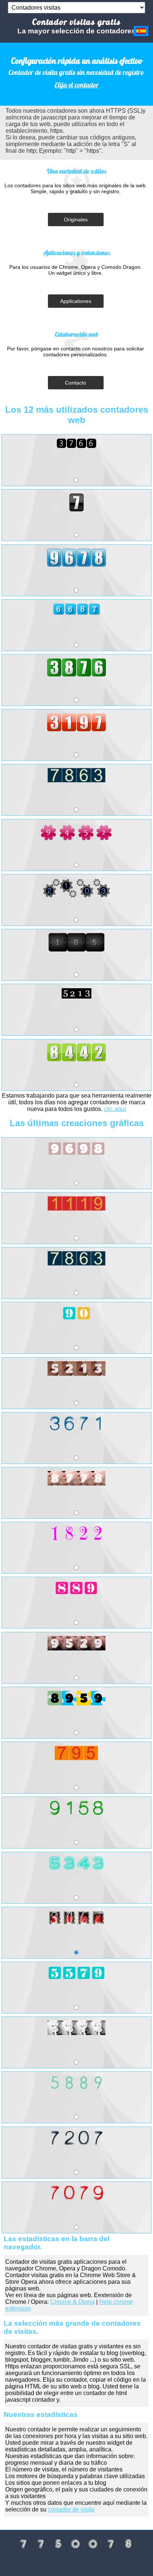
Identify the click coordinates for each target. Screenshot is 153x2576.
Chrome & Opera (72, 2302)
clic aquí (115, 1109)
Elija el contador (77, 85)
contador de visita (71, 2509)
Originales (76, 220)
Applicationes (76, 301)
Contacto (76, 383)
